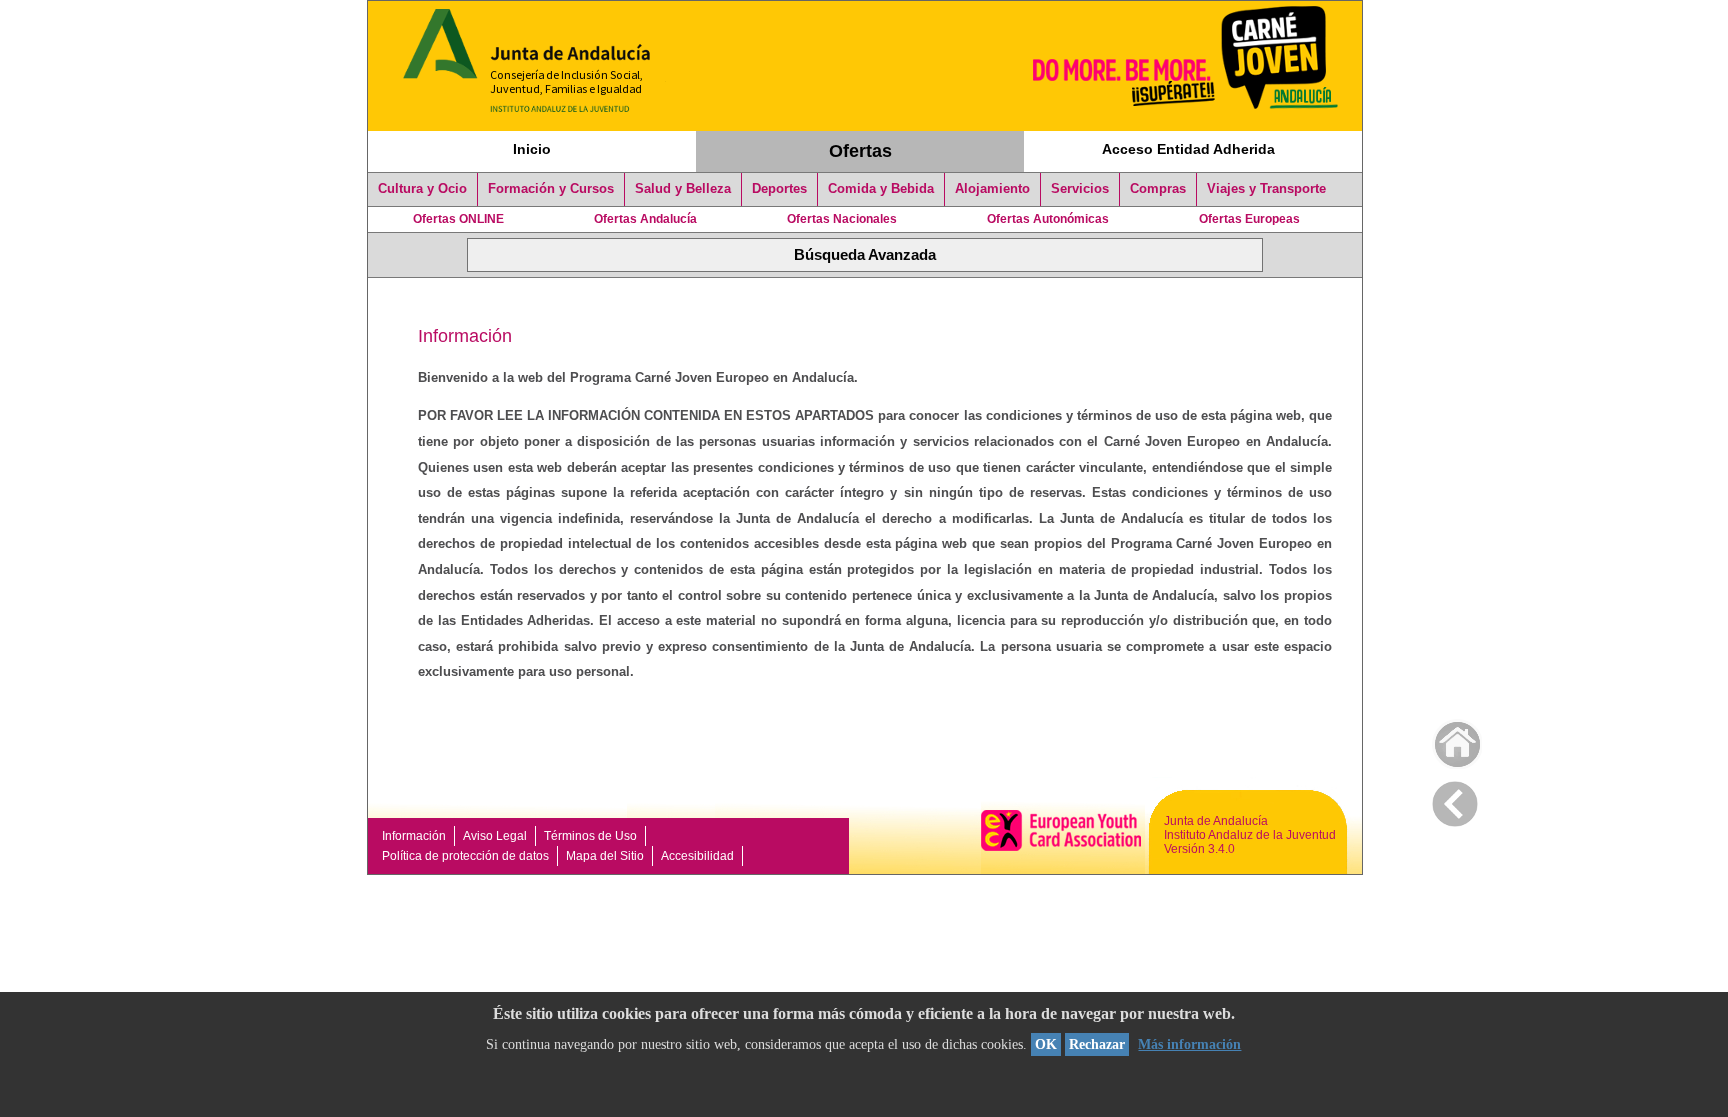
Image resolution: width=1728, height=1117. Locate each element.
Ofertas (860, 151)
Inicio (532, 149)
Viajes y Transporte (1266, 189)
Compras (1158, 189)
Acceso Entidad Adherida (1188, 149)
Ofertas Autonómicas (1048, 219)
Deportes (779, 189)
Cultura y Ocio (422, 189)
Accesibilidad (697, 856)
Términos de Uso (590, 836)
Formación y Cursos (551, 189)
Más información (1189, 1044)
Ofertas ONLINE (458, 219)
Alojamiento (992, 189)
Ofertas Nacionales (842, 219)
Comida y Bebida (881, 189)
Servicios (1080, 189)
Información (414, 836)
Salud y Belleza (683, 189)
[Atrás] (1455, 800)
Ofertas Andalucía (645, 219)
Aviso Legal (495, 836)
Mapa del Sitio (605, 856)
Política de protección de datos (465, 856)
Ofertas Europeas (1249, 219)
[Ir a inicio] (1444, 739)
